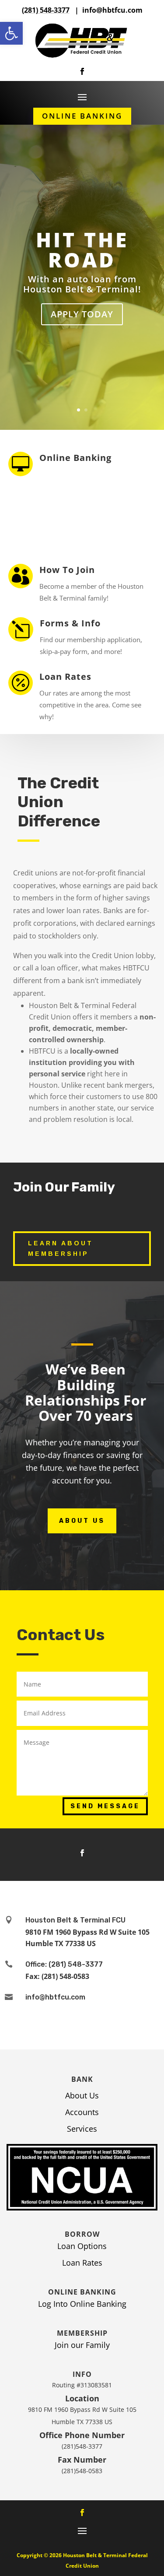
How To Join (67, 570)
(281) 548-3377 (46, 10)
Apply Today (82, 314)
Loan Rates (65, 677)
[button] (11, 33)
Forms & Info (70, 623)
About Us (82, 1521)
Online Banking (82, 116)
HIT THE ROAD (82, 250)
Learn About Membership (61, 1248)
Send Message (105, 1806)
